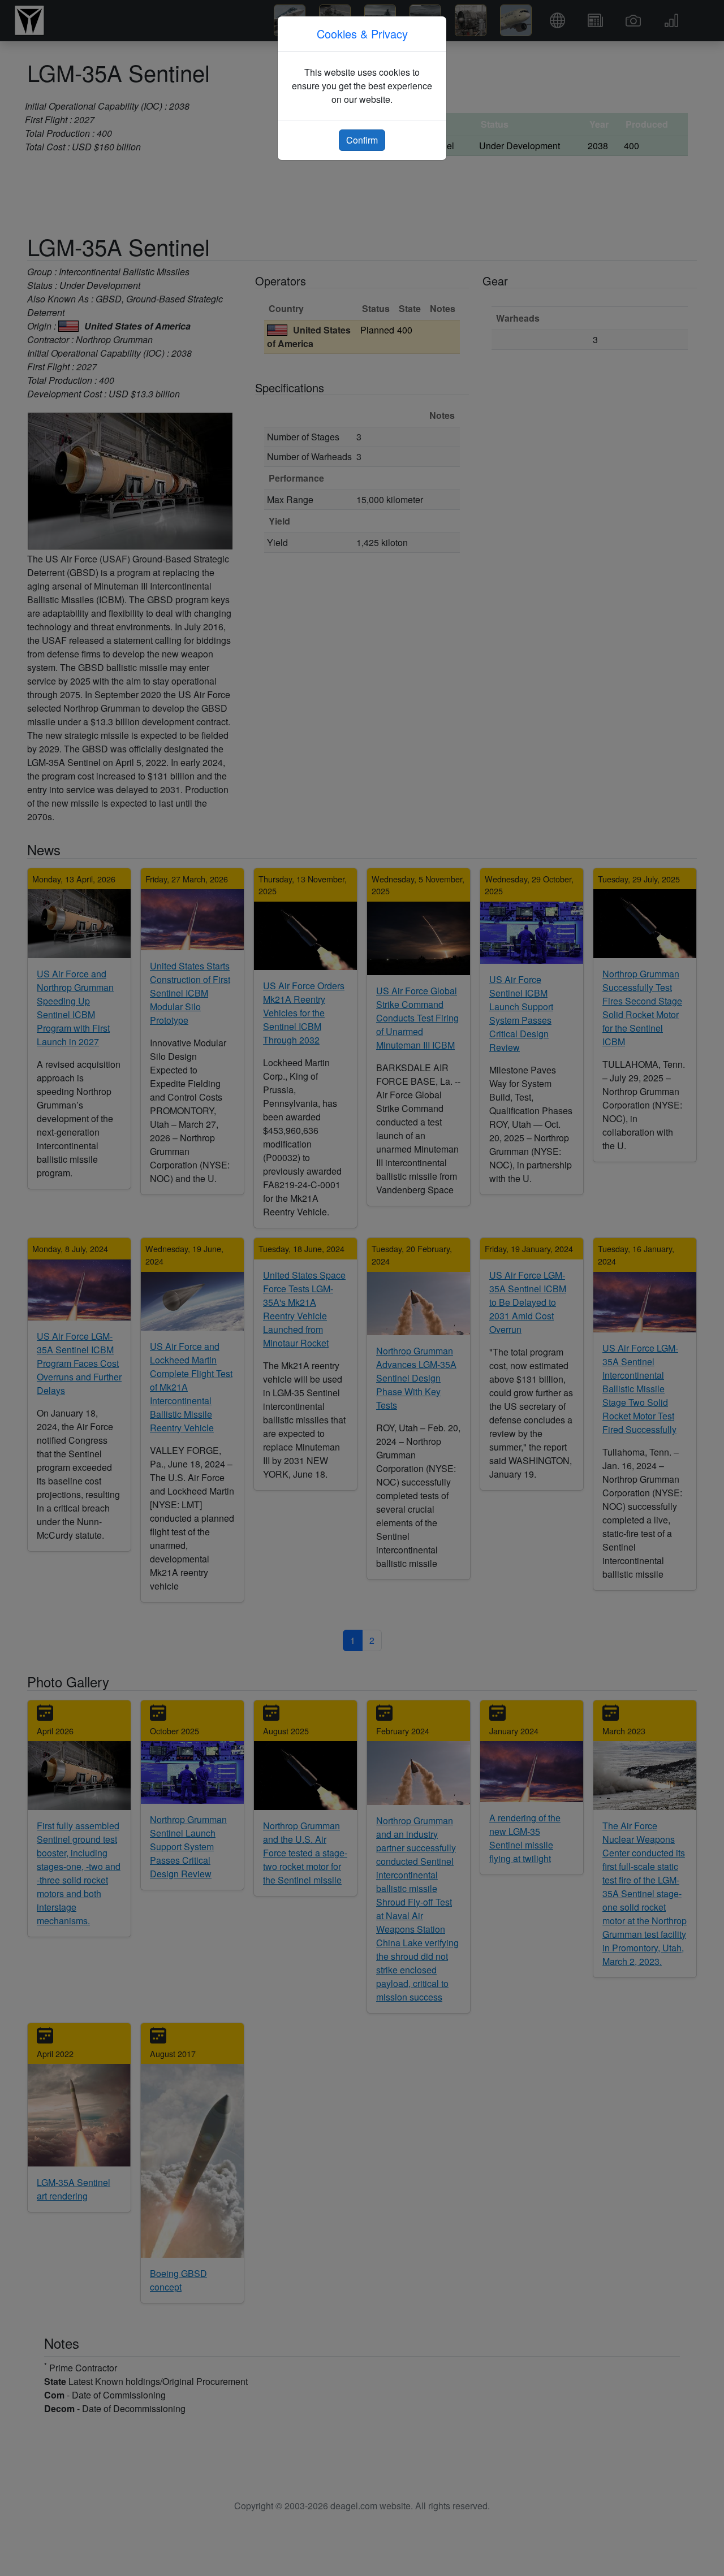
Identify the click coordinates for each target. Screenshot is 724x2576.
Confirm (362, 140)
